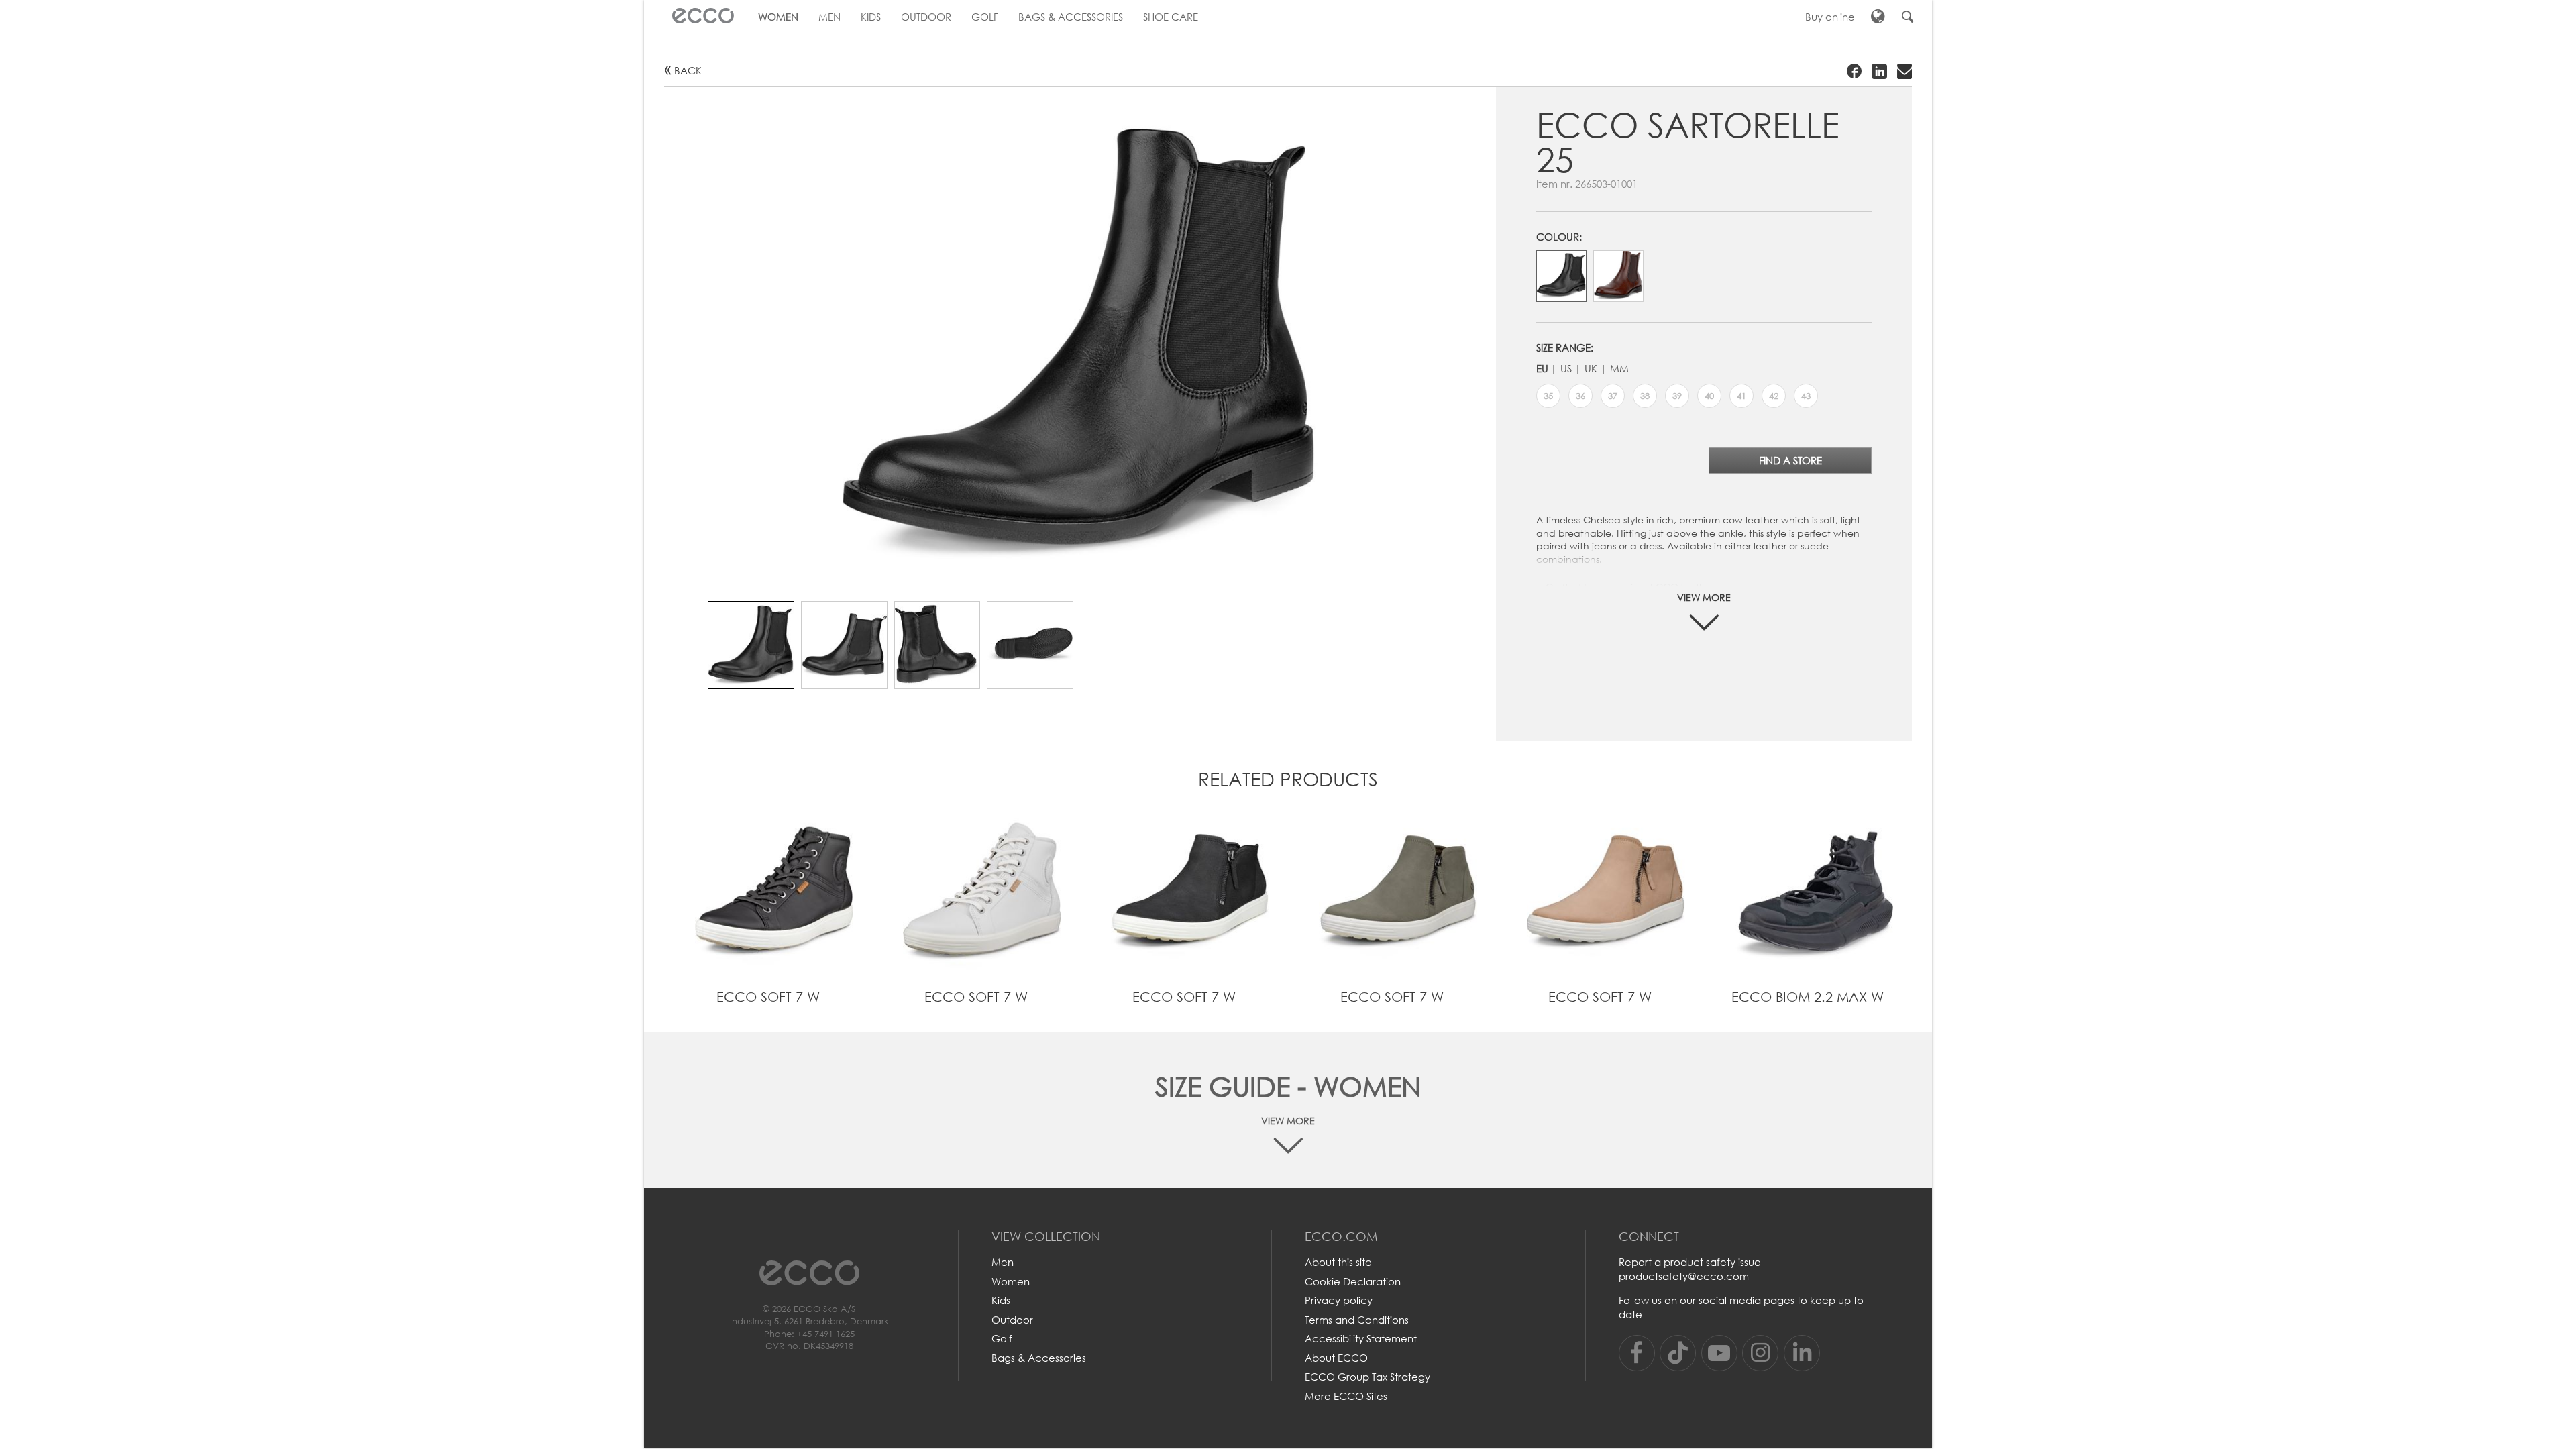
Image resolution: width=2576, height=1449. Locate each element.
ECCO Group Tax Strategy (1367, 1377)
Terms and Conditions (1357, 1320)
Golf (1002, 1338)
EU (1542, 368)
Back (688, 70)
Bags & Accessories (1039, 1358)
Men (1003, 1262)
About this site (1338, 1262)
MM (1619, 368)
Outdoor (1012, 1320)
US (1566, 368)
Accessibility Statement (1361, 1338)
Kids (1001, 1300)
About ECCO (1336, 1358)
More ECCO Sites (1346, 1396)
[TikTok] (1678, 1353)
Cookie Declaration (1353, 1281)
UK (1591, 368)
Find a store (1790, 460)
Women (1011, 1281)
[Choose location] (1878, 17)
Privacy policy (1339, 1300)
